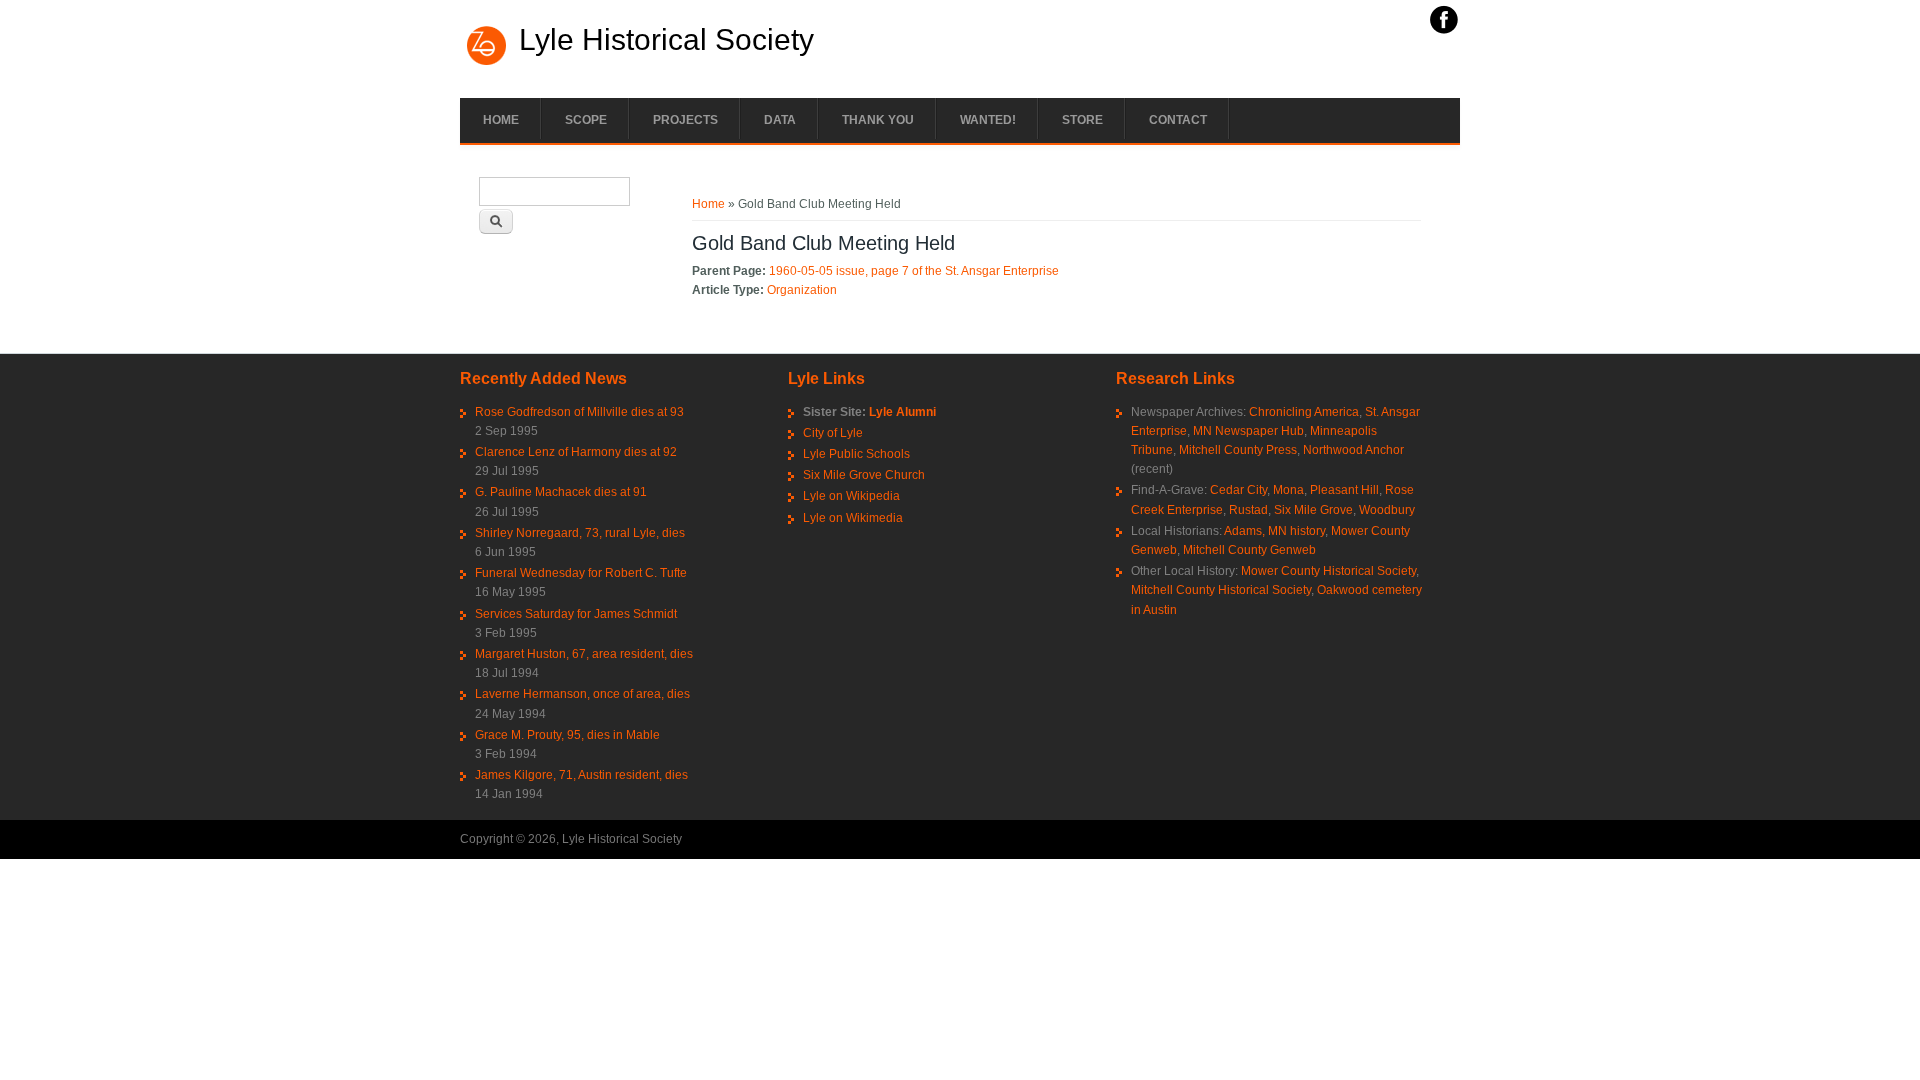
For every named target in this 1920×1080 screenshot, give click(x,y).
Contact (1178, 120)
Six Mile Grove (1313, 510)
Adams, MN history (1274, 531)
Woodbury (1387, 510)
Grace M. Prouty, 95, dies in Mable (567, 735)
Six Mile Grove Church (864, 475)
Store (1082, 120)
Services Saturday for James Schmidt (576, 614)
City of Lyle (833, 433)
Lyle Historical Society (666, 40)
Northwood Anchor (1353, 450)
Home (501, 120)
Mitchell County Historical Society (1221, 590)
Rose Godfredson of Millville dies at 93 (579, 412)
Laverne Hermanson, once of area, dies (582, 694)
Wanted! (988, 120)
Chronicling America (1304, 412)
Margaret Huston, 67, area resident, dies (584, 654)
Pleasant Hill (1344, 490)
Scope (586, 120)
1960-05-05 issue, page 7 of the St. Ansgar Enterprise (914, 271)
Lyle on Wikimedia (853, 518)
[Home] (487, 63)
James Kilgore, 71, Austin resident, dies (581, 775)
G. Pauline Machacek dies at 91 (561, 492)
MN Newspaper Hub (1248, 431)
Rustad (1248, 510)
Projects (685, 120)
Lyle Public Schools (856, 454)
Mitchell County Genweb (1249, 550)
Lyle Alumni (902, 412)
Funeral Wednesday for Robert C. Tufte (581, 573)
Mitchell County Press (1238, 450)
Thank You (878, 120)
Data (780, 120)
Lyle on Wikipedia (851, 496)
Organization (802, 290)
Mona (1288, 490)
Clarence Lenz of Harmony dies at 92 (576, 452)
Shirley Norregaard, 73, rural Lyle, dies (580, 533)
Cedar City (1238, 490)
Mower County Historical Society (1328, 571)
